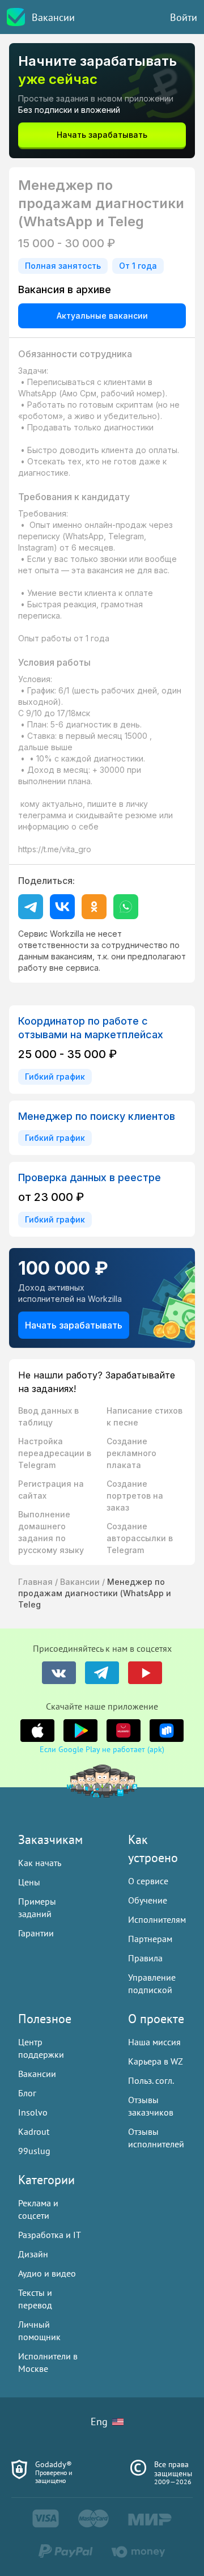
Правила (145, 1958)
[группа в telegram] (102, 1673)
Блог (27, 2093)
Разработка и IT (50, 2235)
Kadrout (34, 2131)
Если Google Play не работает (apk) (102, 1749)
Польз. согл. (151, 2080)
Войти (184, 17)
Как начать (40, 1863)
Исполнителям (157, 1919)
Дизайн (33, 2254)
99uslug (34, 2151)
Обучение (148, 1900)
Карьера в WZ (156, 2061)
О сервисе (148, 1881)
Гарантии (36, 1933)
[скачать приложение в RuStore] (167, 1731)
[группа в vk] (59, 1673)
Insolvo (33, 2112)
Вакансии (53, 17)
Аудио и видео (47, 2273)
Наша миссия (154, 2042)
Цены (29, 1882)
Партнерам (150, 1939)
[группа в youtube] (145, 1673)
